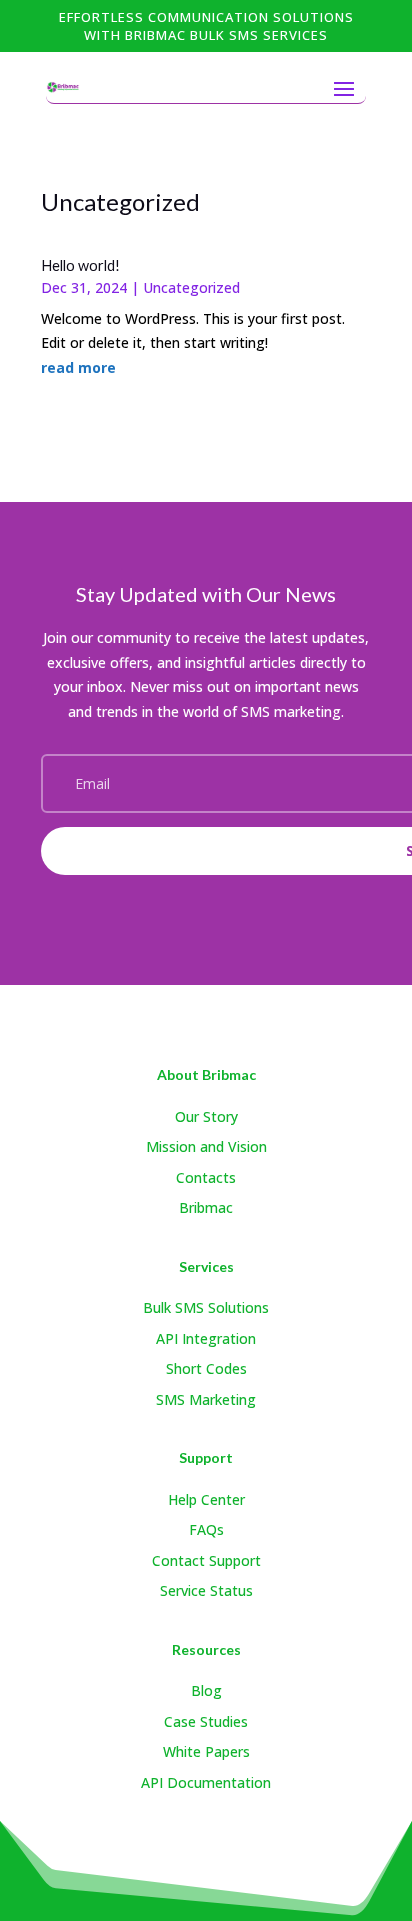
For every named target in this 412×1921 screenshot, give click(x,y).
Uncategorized (191, 287)
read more (78, 367)
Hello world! (80, 265)
